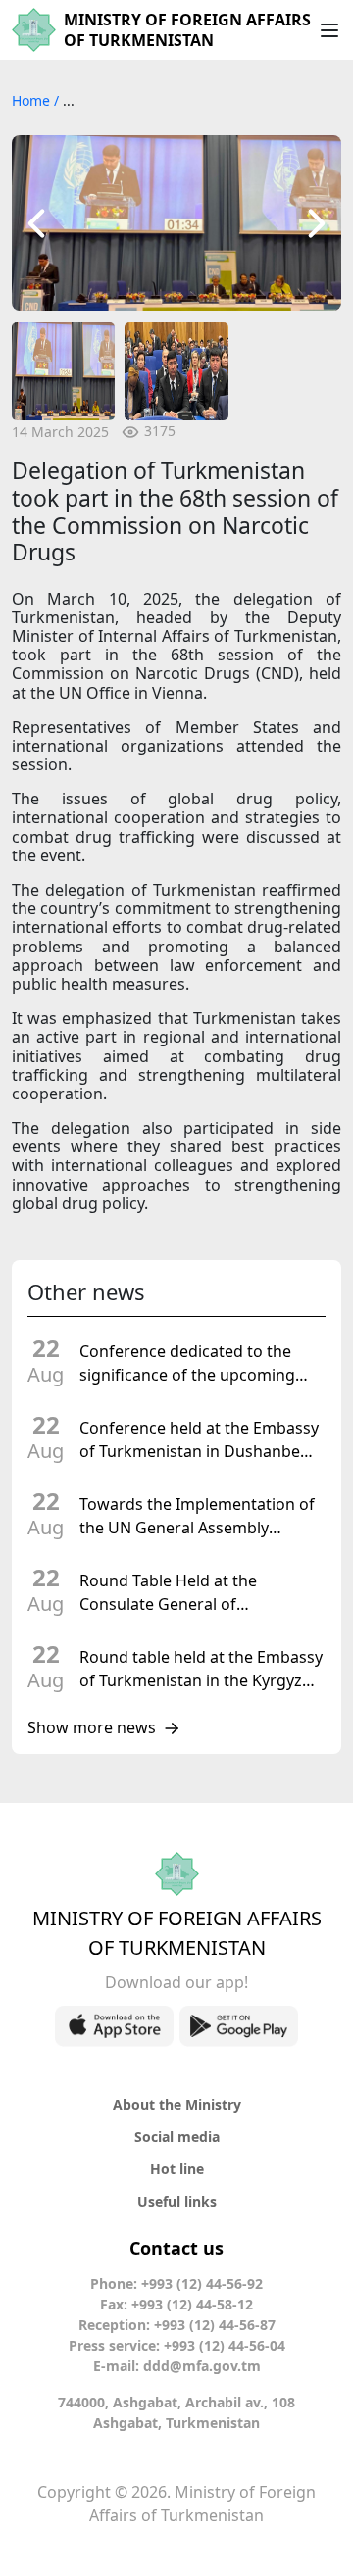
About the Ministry (177, 2104)
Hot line (177, 2169)
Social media (177, 2137)
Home (33, 100)
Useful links (177, 2201)
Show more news (92, 1728)
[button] (36, 223)
